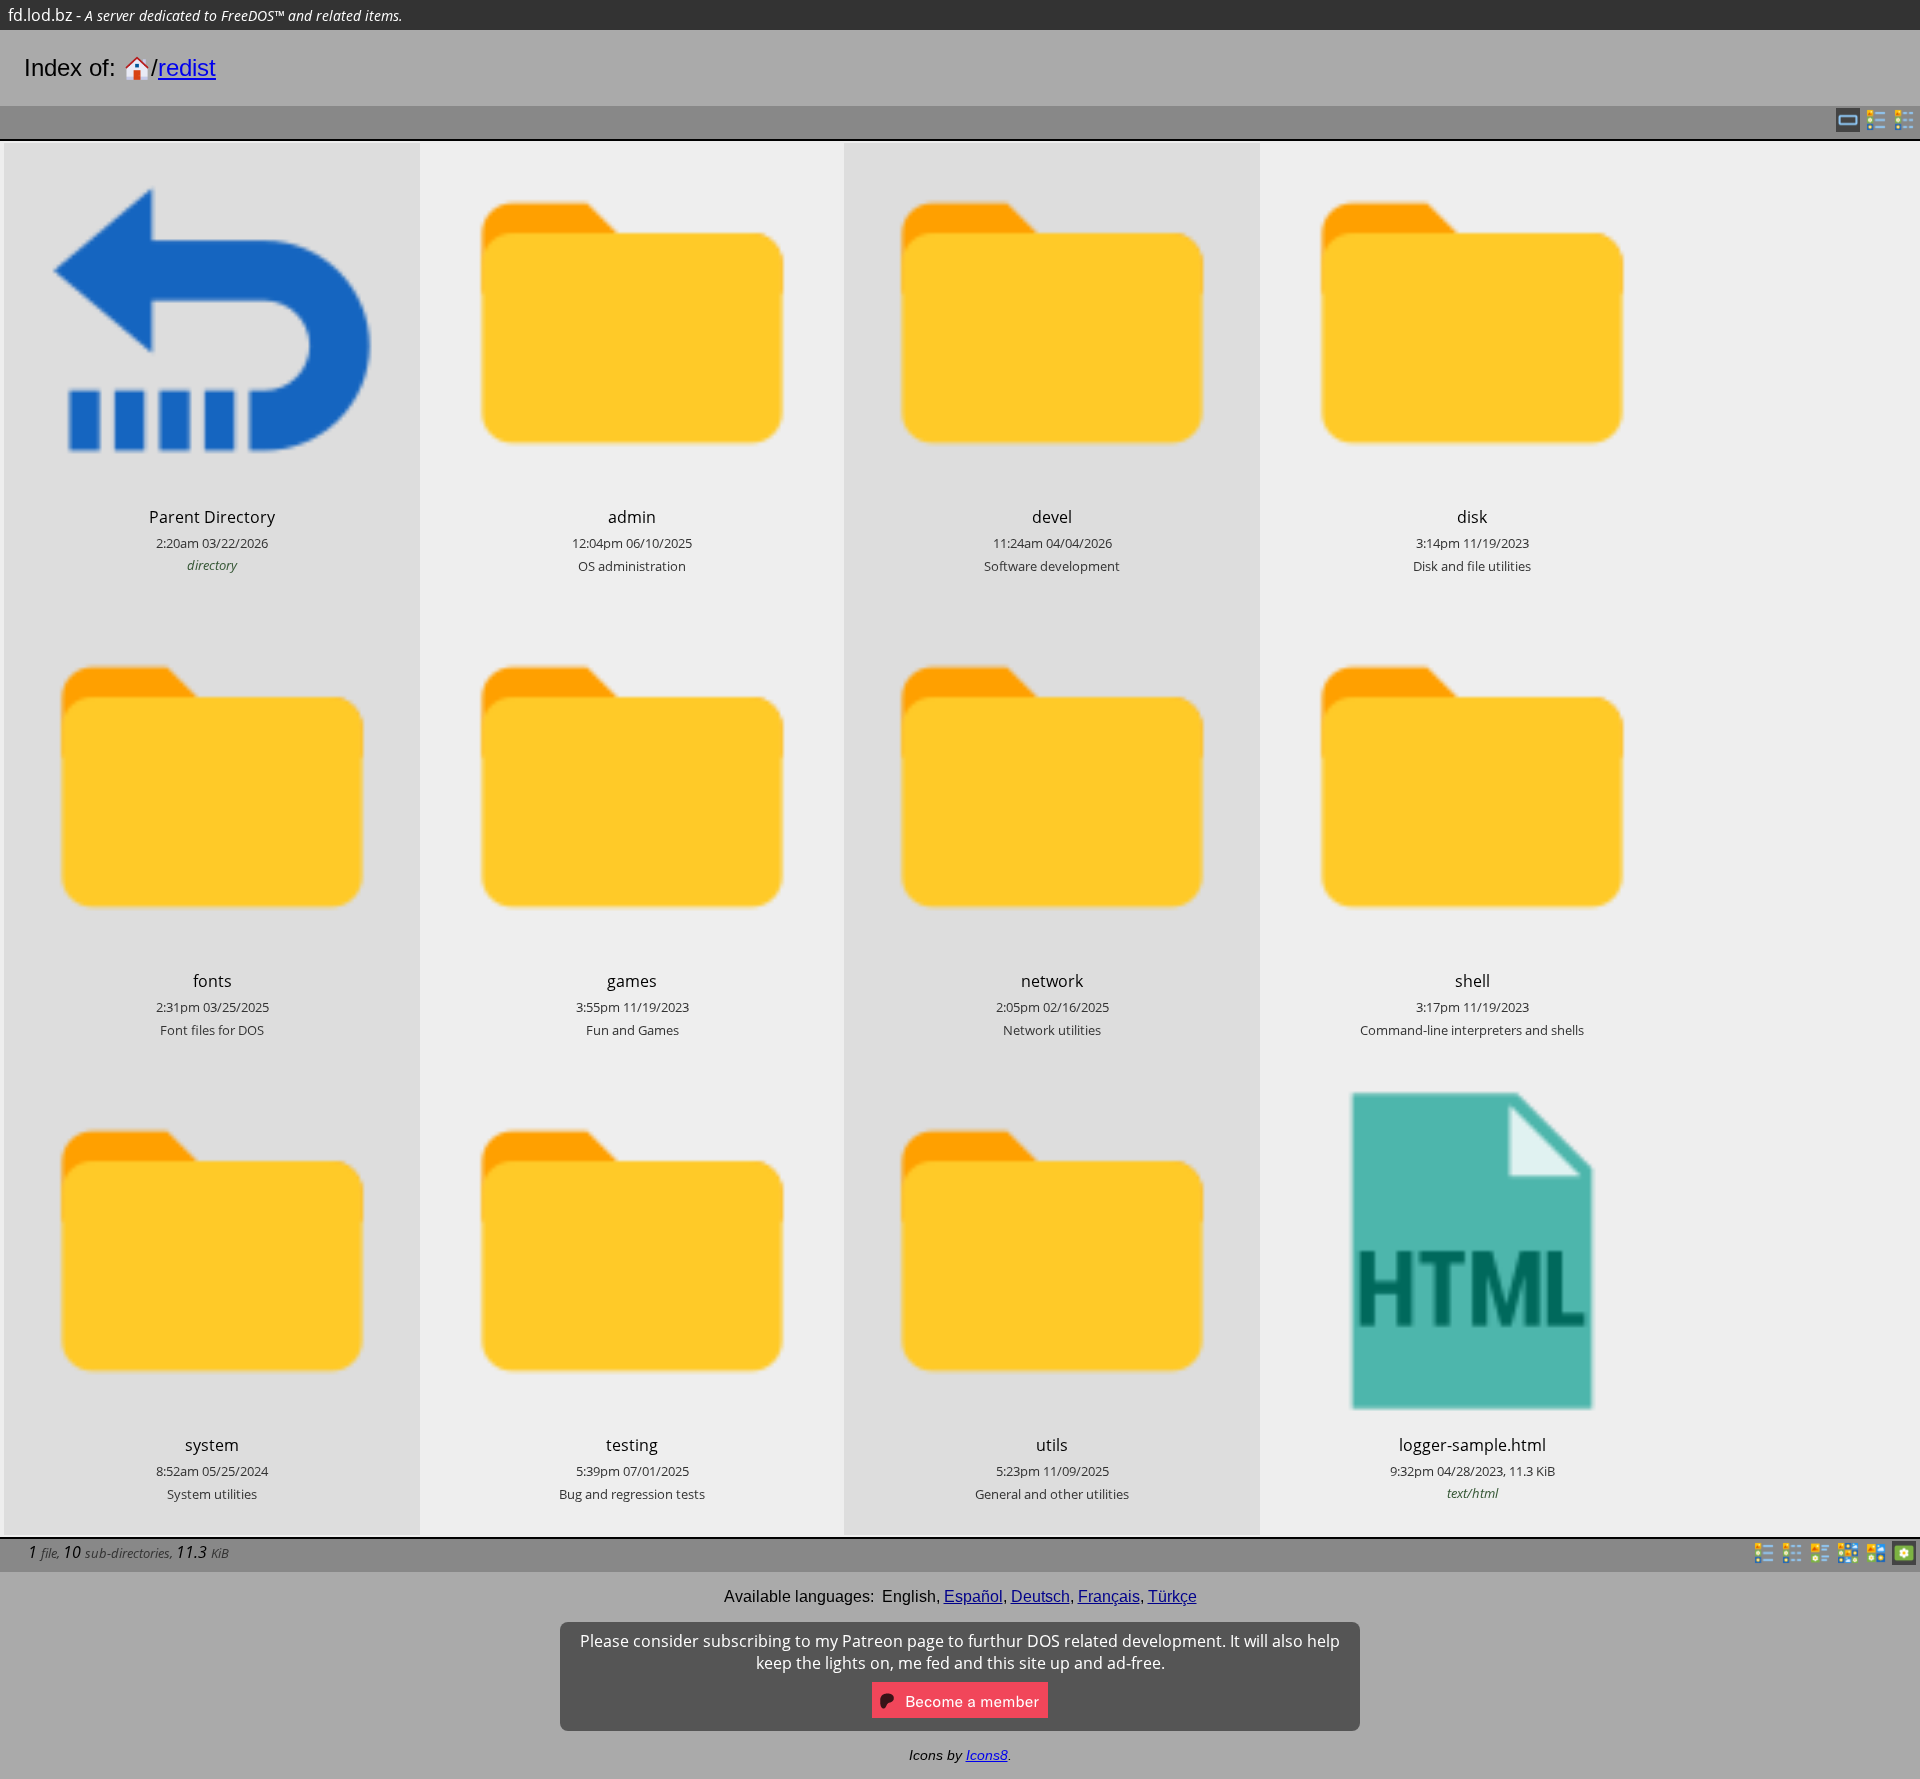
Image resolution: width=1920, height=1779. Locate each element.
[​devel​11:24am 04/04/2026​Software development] (1052, 154)
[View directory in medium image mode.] (1876, 1559)
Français (1109, 1596)
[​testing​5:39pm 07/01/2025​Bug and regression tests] (632, 1082)
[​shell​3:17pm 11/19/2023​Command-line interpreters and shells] (1472, 618)
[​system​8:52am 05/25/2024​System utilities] (212, 1082)
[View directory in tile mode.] (1820, 1559)
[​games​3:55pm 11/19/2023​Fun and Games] (632, 618)
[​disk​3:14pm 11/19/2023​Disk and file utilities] (1472, 154)
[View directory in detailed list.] (1792, 1559)
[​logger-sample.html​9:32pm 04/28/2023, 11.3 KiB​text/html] (1472, 1082)
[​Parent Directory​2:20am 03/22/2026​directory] (212, 154)
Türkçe (1172, 1596)
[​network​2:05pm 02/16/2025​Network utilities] (1052, 618)
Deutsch (1040, 1596)
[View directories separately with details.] (1904, 126)
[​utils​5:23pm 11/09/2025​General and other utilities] (1052, 1082)
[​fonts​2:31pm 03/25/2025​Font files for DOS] (212, 618)
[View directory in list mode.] (1764, 1559)
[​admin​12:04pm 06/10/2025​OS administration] (632, 154)
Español (973, 1596)
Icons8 (987, 1755)
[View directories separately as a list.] (1876, 126)
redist (187, 67)
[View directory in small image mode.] (1848, 1559)
